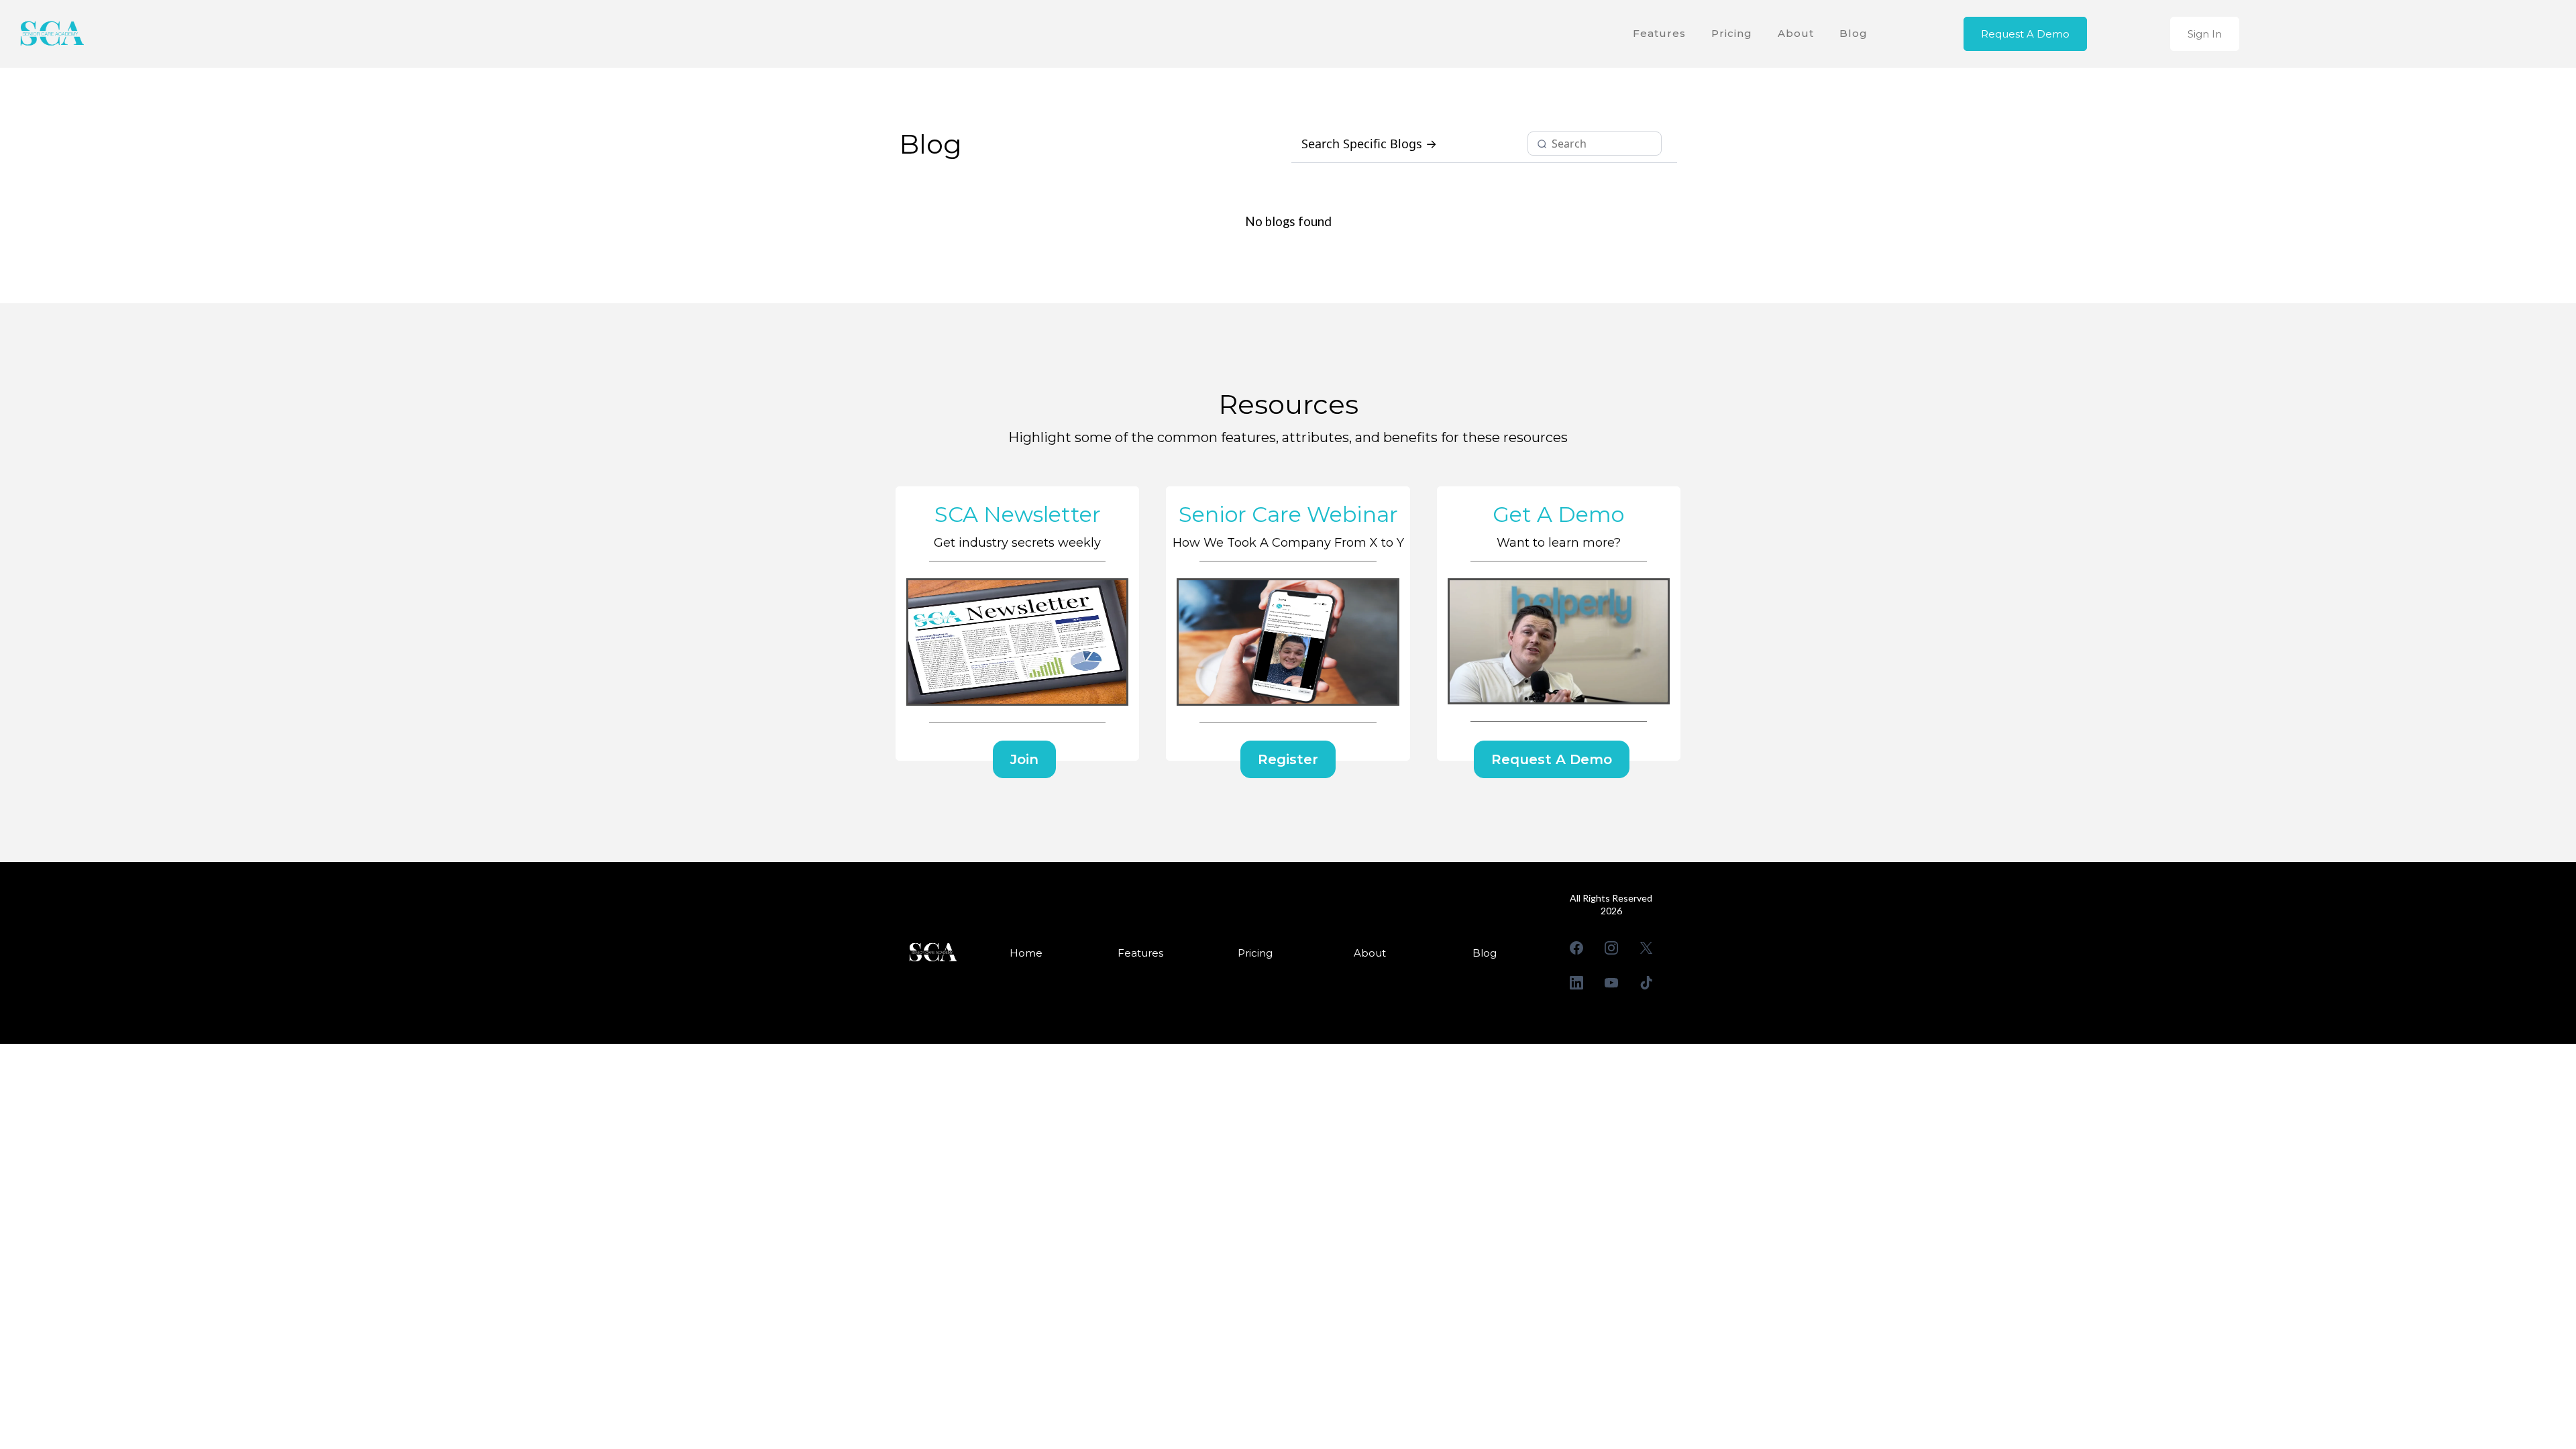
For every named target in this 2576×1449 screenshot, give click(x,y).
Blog (1854, 33)
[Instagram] (1611, 948)
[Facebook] (1576, 948)
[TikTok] (1646, 983)
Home (1026, 953)
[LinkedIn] (1576, 983)
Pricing (1732, 33)
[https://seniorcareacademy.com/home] (50, 34)
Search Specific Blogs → (1369, 144)
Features (1659, 33)
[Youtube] (1611, 983)
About (1796, 33)
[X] (1646, 948)
